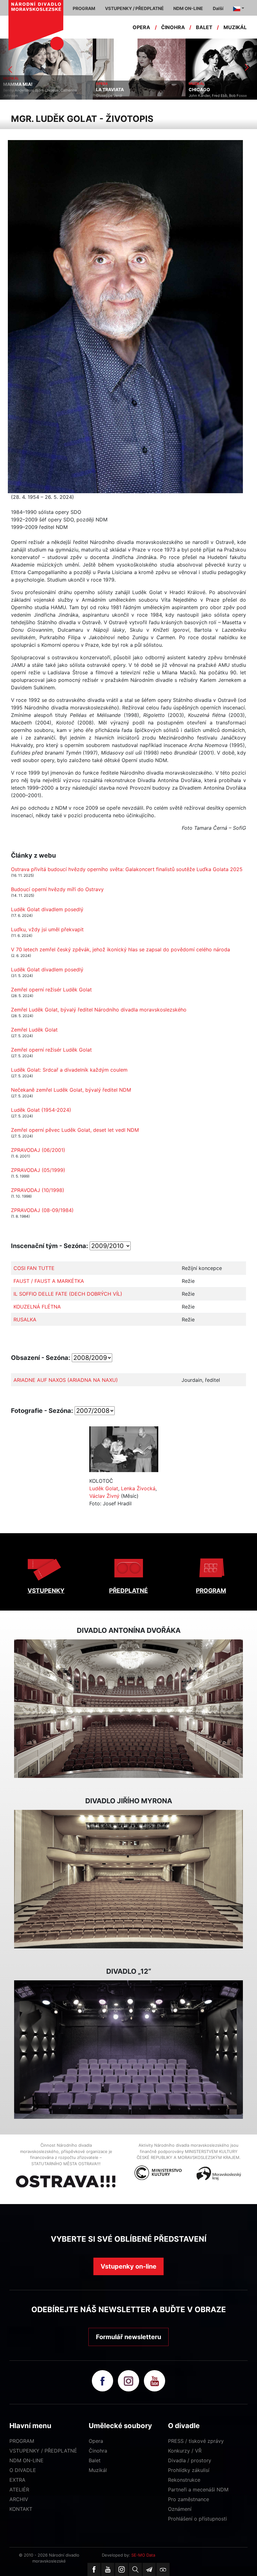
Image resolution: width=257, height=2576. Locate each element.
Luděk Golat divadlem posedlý (47, 909)
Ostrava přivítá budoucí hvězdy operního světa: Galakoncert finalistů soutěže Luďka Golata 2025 (127, 869)
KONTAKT (21, 2509)
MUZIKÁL (235, 27)
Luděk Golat (104, 1488)
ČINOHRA (173, 27)
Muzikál (98, 2470)
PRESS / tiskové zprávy (196, 2441)
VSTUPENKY (46, 1591)
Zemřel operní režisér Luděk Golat (51, 990)
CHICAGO (107, 90)
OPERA (141, 27)
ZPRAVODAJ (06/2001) (38, 1150)
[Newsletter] (149, 2569)
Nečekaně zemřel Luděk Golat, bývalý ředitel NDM (71, 1090)
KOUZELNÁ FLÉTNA (37, 1307)
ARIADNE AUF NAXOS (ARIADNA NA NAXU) (66, 1380)
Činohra (98, 2451)
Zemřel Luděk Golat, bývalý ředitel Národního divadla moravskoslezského (99, 1010)
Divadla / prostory (190, 2460)
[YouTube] (108, 2569)
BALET (204, 27)
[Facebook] (94, 2569)
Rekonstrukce (184, 2480)
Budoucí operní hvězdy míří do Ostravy (57, 889)
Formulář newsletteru (128, 2337)
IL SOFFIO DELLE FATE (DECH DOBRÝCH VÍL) (68, 1294)
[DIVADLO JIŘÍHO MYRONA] (128, 1879)
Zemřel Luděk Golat (34, 1030)
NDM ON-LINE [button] (188, 8)
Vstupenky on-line (128, 2266)
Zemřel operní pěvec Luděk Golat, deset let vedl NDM (75, 1130)
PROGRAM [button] (84, 8)
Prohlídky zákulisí (189, 2470)
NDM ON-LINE (26, 2460)
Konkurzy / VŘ (185, 2451)
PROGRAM (211, 1591)
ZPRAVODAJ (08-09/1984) (42, 1210)
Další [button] (218, 8)
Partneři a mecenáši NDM (198, 2490)
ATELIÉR (19, 2490)
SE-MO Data (143, 2555)
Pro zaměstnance (189, 2499)
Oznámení (180, 2509)
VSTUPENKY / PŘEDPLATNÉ (43, 2451)
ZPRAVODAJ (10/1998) (38, 1190)
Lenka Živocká (138, 1488)
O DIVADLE (23, 2470)
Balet (95, 2460)
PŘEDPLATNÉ (128, 1591)
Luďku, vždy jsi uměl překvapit (47, 929)
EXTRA (17, 2480)
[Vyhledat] (135, 2569)
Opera (96, 2441)
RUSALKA (25, 1319)
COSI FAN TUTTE (34, 1268)
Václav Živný (104, 1496)
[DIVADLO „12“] (128, 2050)
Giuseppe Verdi (16, 96)
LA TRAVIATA (17, 90)
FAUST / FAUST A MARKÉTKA (49, 1281)
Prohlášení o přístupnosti (197, 2519)
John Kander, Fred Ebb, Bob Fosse (125, 96)
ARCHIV (19, 2499)
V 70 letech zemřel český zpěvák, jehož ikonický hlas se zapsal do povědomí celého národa (121, 949)
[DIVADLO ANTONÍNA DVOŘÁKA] (128, 1709)
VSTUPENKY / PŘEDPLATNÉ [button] (134, 8)
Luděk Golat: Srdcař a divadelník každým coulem (69, 1070)
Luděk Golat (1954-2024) (41, 1110)
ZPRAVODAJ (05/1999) (38, 1170)
